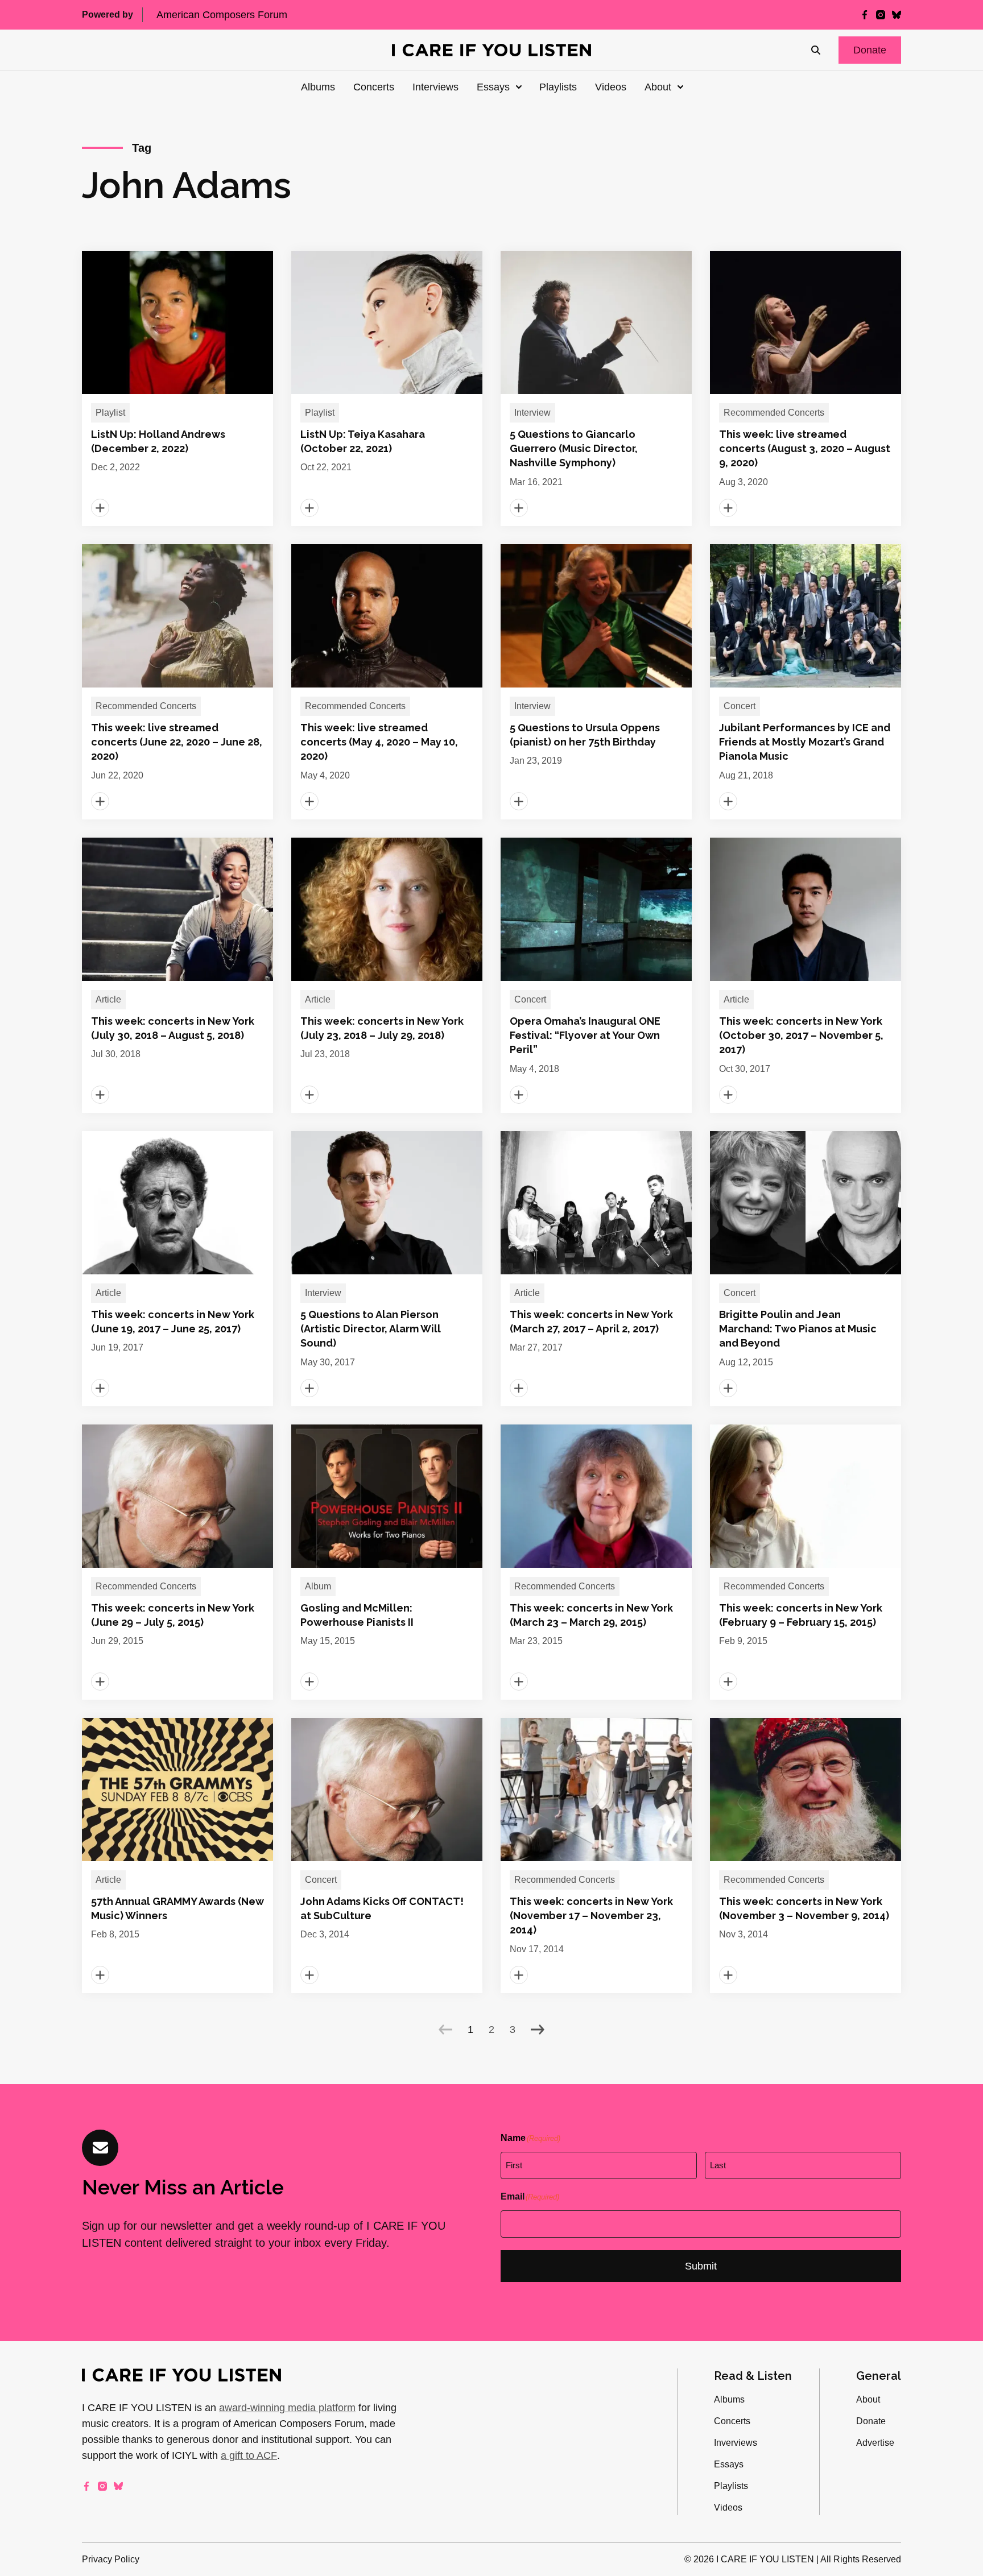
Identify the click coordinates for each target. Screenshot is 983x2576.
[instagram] (881, 15)
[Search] (816, 50)
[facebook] (865, 15)
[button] (870, 50)
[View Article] (177, 388)
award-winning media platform (287, 2408)
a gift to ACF (249, 2455)
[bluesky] (897, 15)
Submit (701, 2266)
